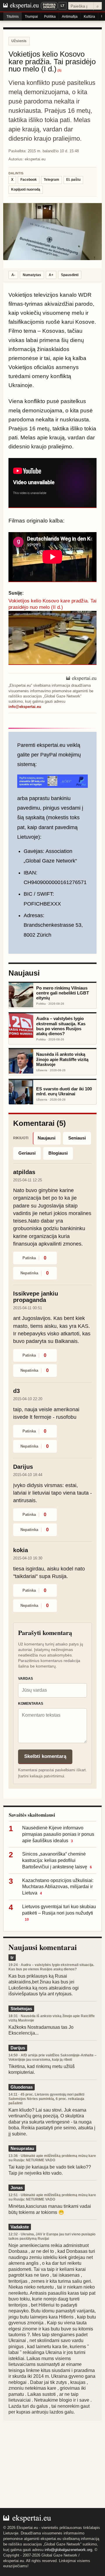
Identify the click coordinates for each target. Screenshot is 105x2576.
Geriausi (27, 1153)
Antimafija (70, 17)
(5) (60, 70)
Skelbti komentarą (45, 1756)
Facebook (29, 180)
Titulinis (13, 17)
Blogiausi (58, 1153)
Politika (50, 17)
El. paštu (73, 180)
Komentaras (31, 1704)
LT (63, 6)
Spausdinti (70, 275)
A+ (51, 275)
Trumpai (31, 17)
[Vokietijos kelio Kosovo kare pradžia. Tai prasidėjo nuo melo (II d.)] (52, 638)
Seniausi (77, 1138)
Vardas (26, 1679)
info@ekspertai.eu (25, 707)
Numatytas (32, 275)
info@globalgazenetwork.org (68, 2550)
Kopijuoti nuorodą (26, 189)
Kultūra (89, 17)
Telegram (51, 180)
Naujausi (47, 1138)
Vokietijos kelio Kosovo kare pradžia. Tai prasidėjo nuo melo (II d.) (52, 604)
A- (13, 275)
